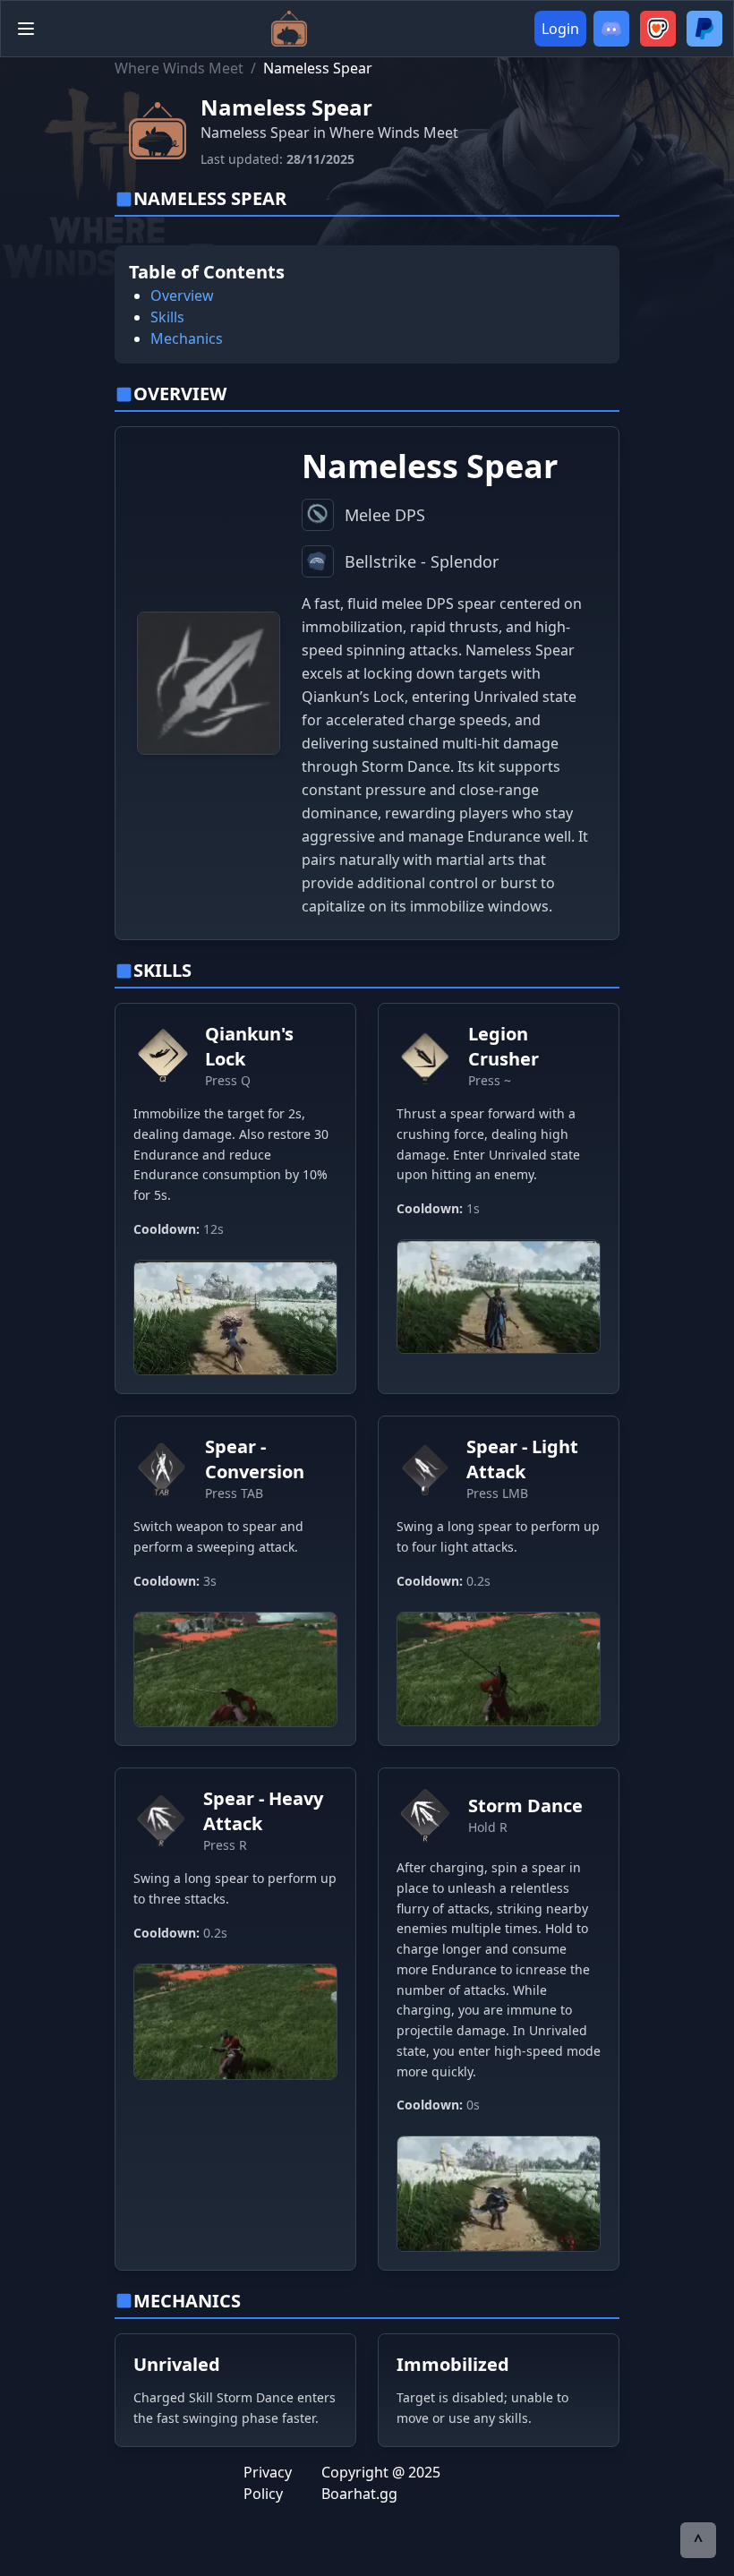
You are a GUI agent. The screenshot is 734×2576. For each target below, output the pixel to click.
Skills (167, 317)
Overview (182, 295)
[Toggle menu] (26, 29)
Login (560, 29)
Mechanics (187, 338)
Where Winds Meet (179, 68)
